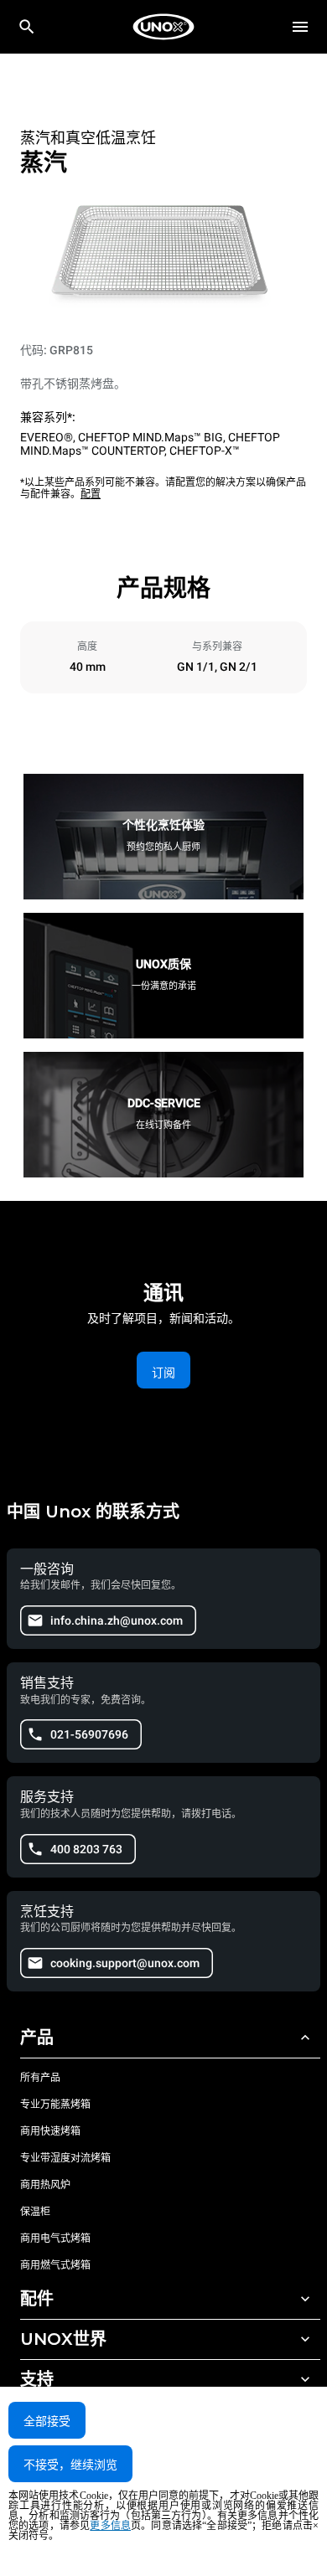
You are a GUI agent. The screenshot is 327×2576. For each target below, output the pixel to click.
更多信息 (110, 2526)
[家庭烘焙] (163, 27)
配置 (91, 494)
